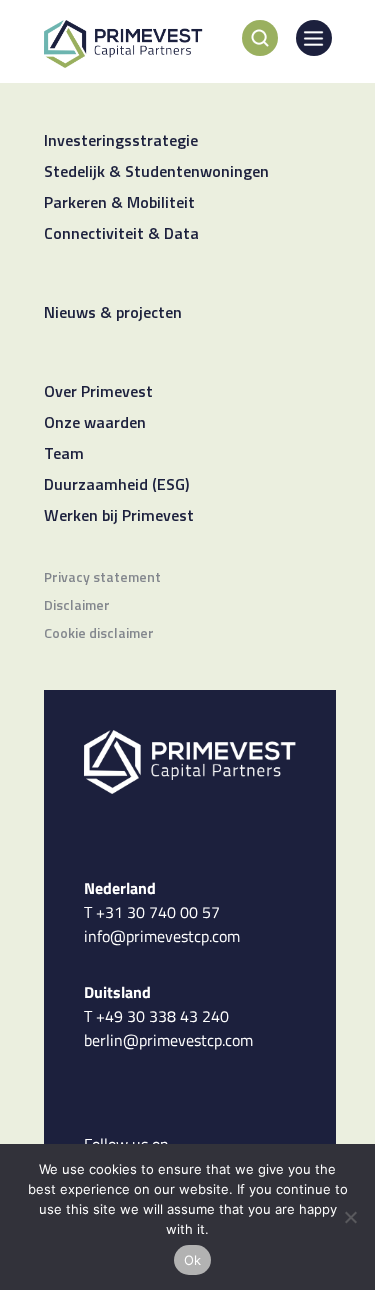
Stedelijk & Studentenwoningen (156, 173)
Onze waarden (95, 424)
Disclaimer (77, 606)
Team (64, 455)
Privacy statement (102, 578)
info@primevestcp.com (162, 936)
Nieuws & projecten (113, 314)
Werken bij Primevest (119, 517)
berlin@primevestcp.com (168, 1040)
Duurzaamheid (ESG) (116, 486)
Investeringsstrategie (121, 142)
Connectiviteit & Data (121, 235)
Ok (193, 1260)
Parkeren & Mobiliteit (119, 204)
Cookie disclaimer (99, 634)
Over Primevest (98, 393)
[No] (350, 1217)
